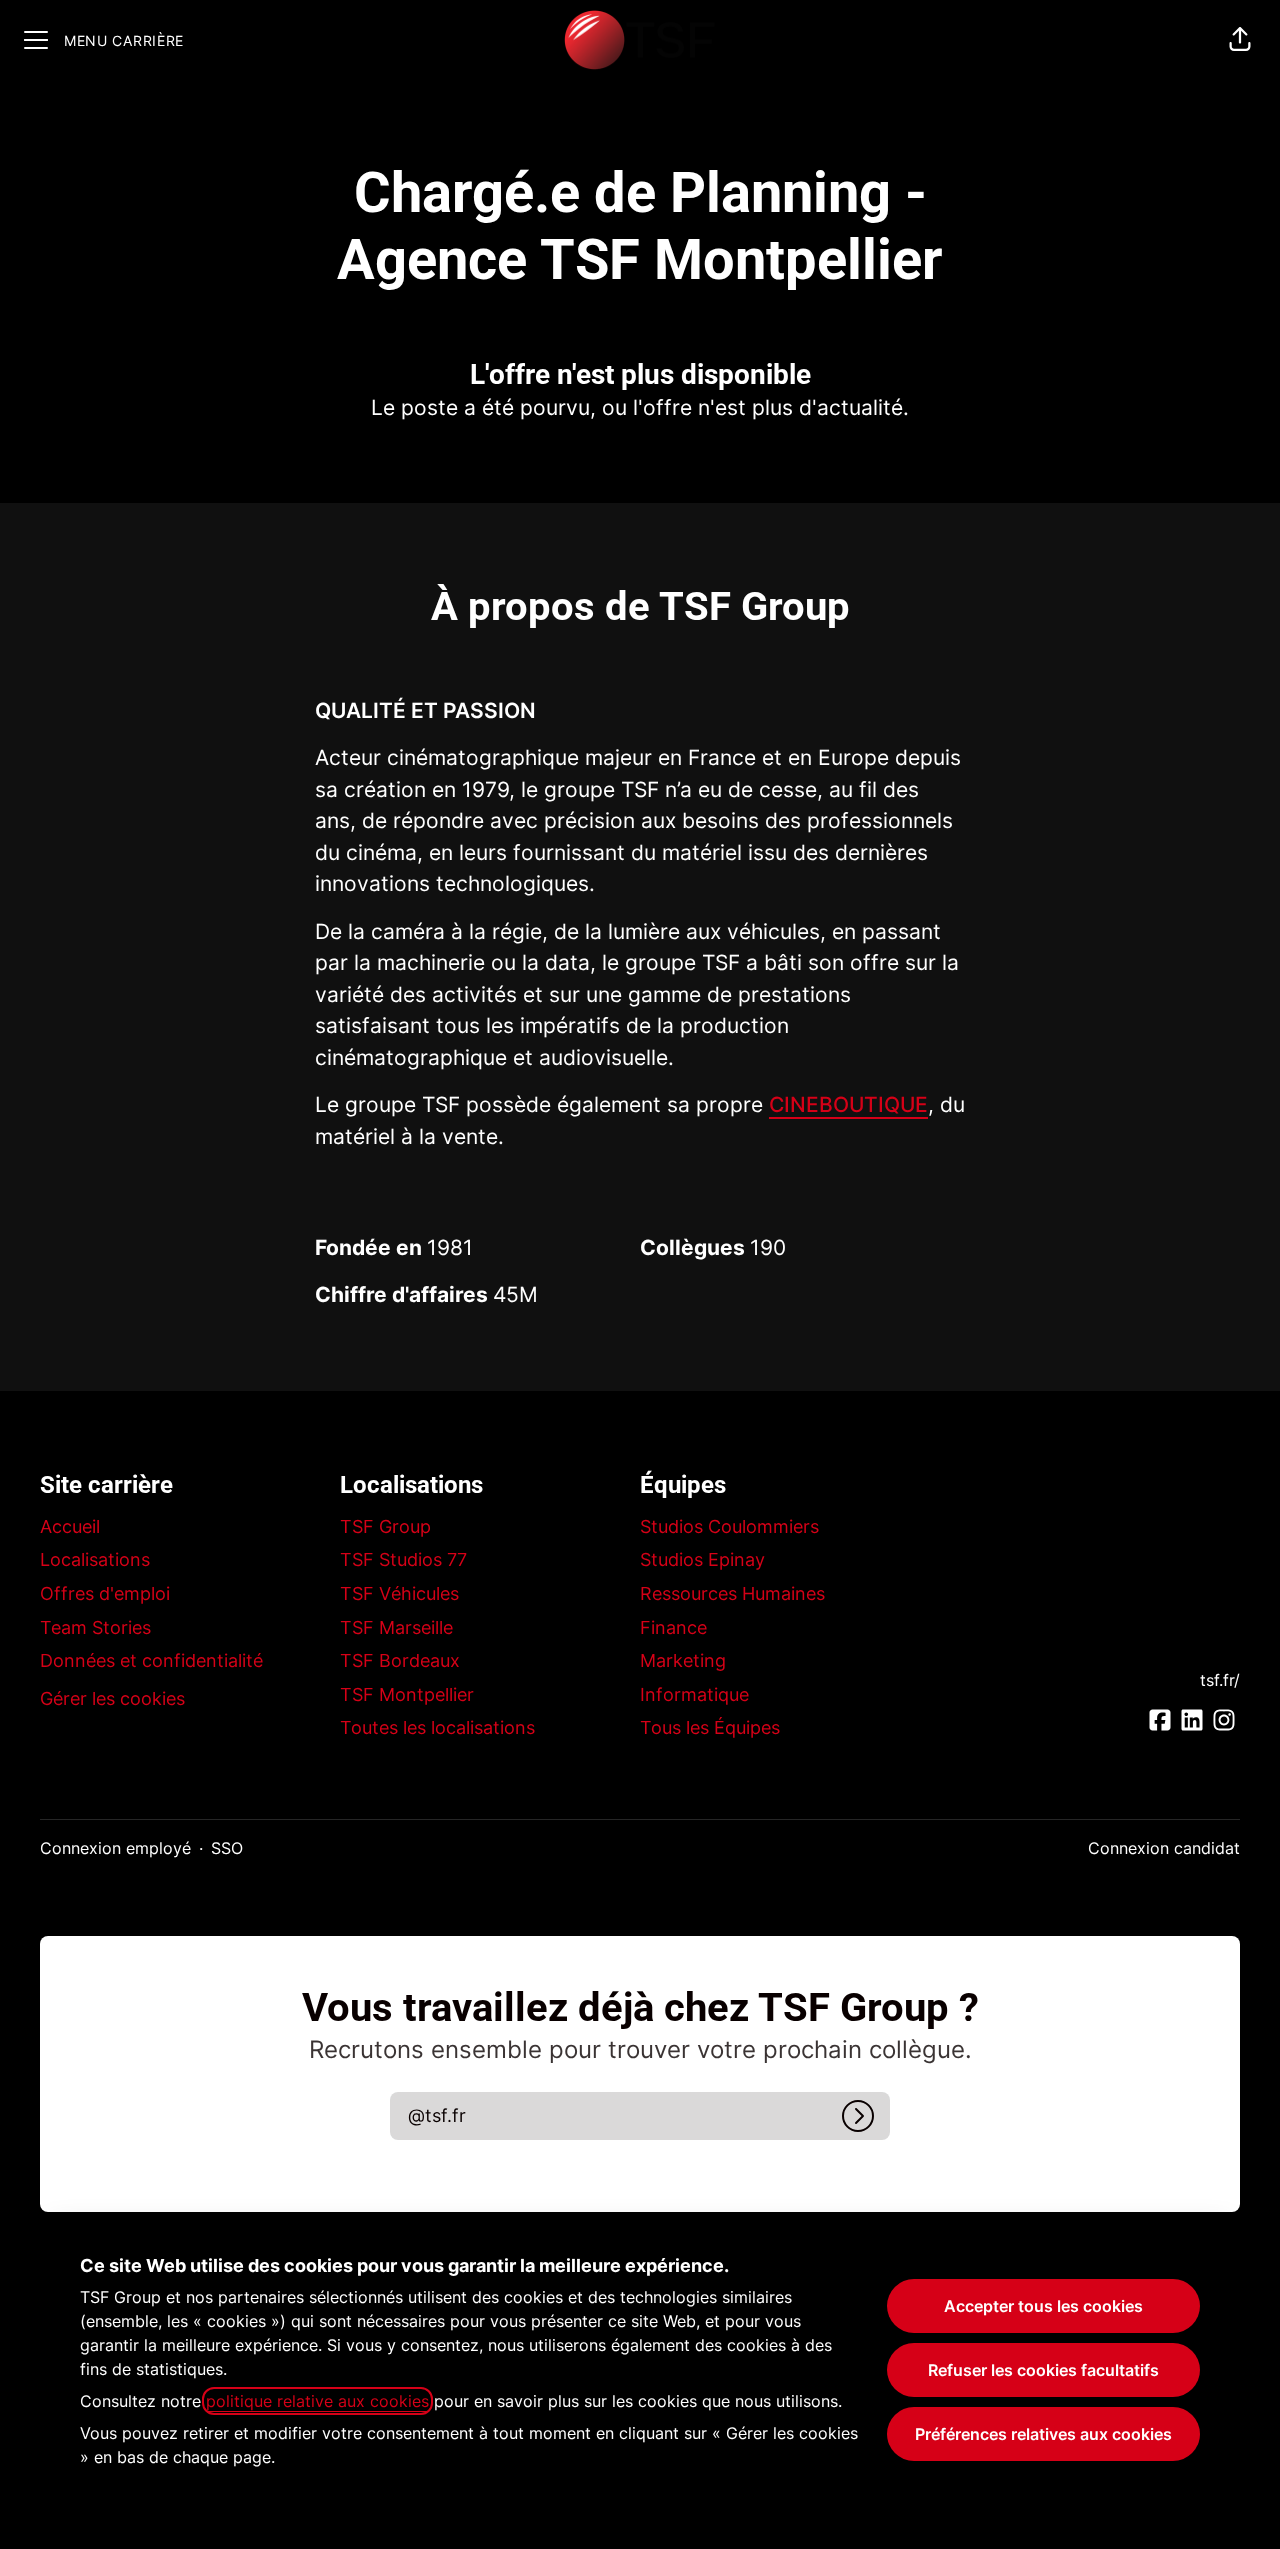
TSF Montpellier (407, 1694)
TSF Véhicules (399, 1593)
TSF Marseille (396, 1627)
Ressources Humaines (732, 1593)
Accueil (70, 1526)
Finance (673, 1627)
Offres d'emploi (105, 1593)
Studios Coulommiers (729, 1526)
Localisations (95, 1559)
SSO (227, 1848)
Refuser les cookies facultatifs (1043, 2370)
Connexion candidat (1164, 1848)
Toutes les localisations (437, 1727)
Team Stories (95, 1627)
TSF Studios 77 (403, 1559)
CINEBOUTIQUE (848, 1104)
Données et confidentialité (151, 1660)
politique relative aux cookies (317, 2401)
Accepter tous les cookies (1043, 2306)
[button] (1240, 40)
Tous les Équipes (710, 1727)
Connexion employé (115, 1848)
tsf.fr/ (1220, 1680)
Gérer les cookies (112, 1698)
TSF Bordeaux (400, 1660)
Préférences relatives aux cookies (1043, 2434)
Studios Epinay (702, 1559)
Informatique (694, 1694)
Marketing (683, 1660)
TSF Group (385, 1526)
